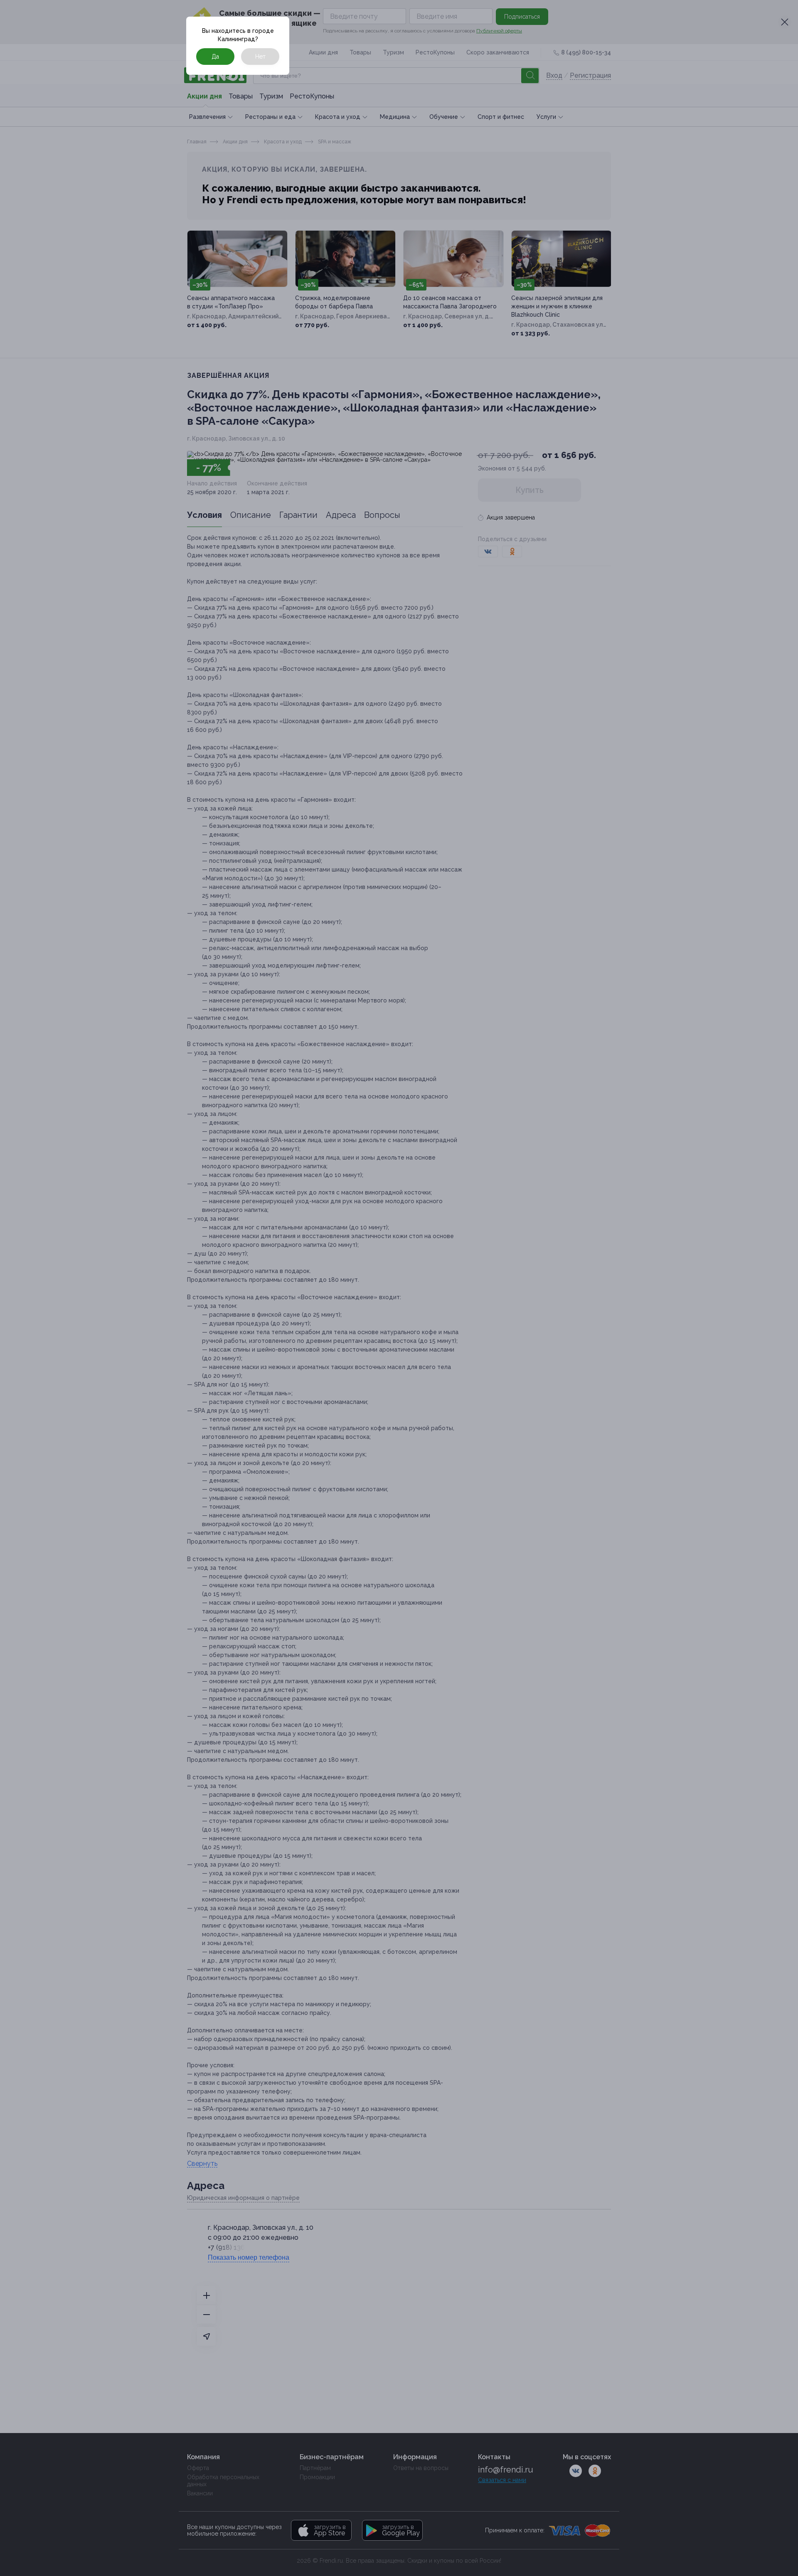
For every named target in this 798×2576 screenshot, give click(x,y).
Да (215, 57)
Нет (260, 57)
